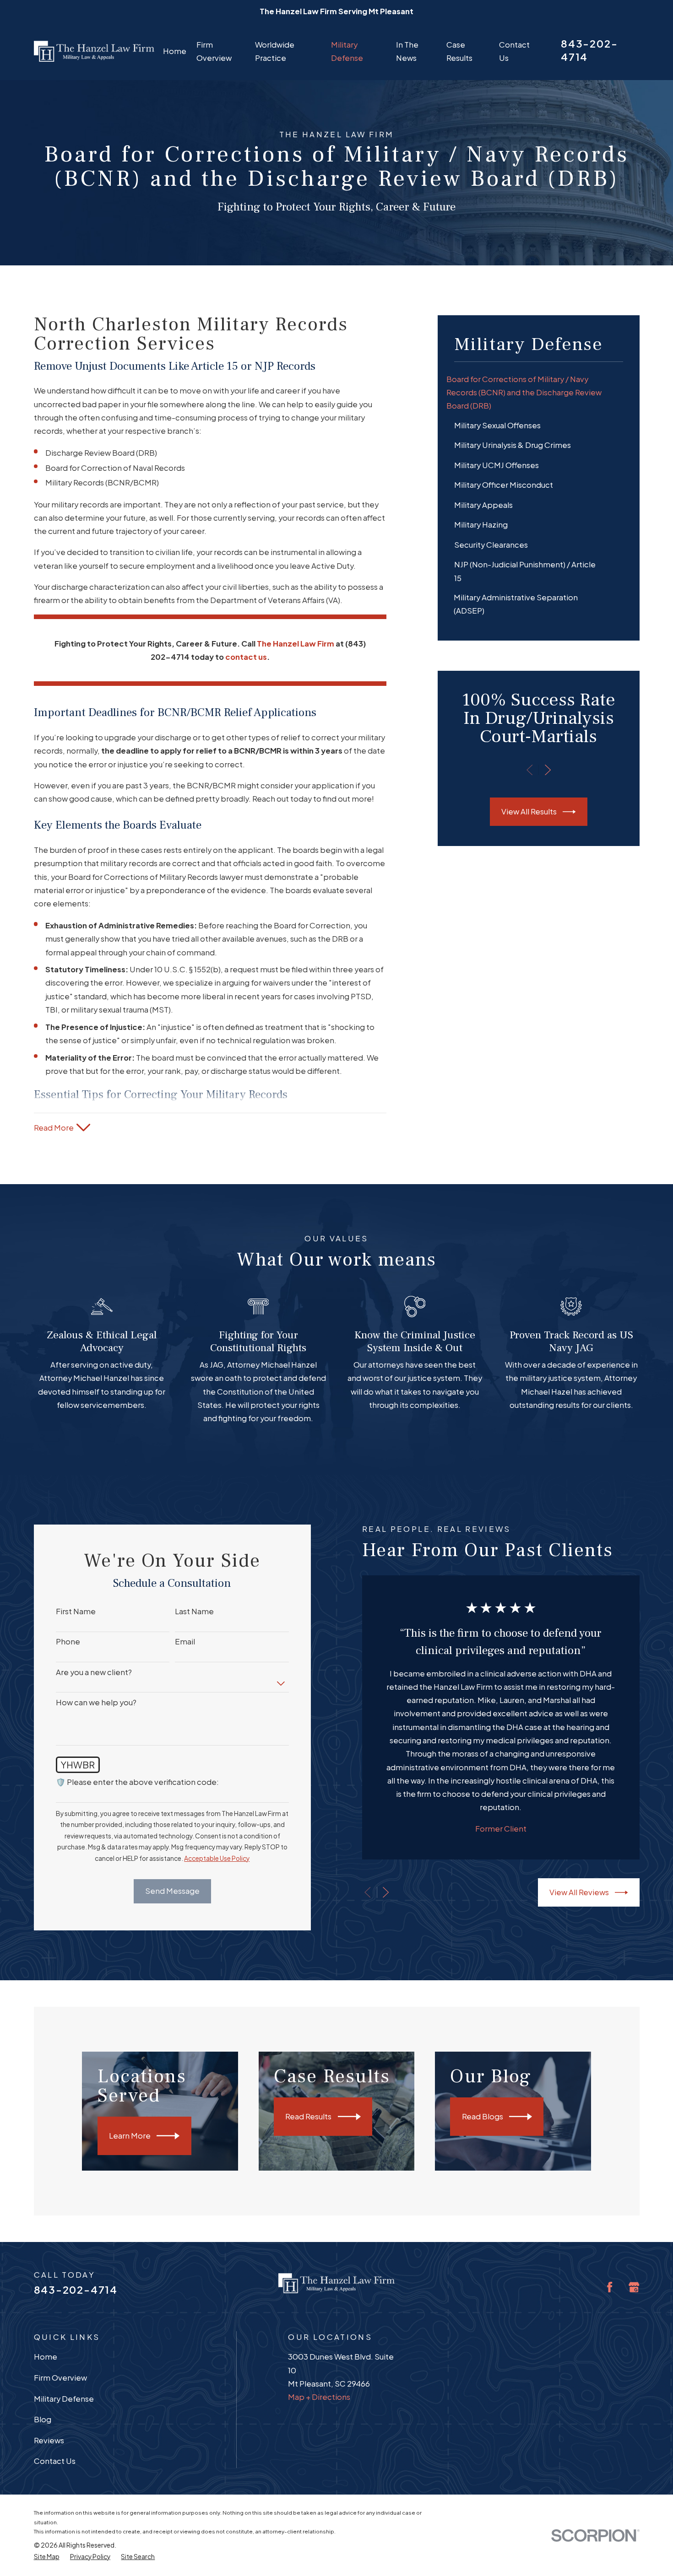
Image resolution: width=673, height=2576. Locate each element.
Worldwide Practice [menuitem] (275, 51)
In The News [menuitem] (407, 51)
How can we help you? (96, 1703)
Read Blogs (483, 2116)
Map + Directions (319, 2397)
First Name (76, 1611)
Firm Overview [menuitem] (214, 51)
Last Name (194, 1611)
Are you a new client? (94, 1672)
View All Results (529, 811)
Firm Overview (60, 2378)
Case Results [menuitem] (459, 51)
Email (185, 1642)
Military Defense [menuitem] (347, 51)
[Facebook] (610, 2287)
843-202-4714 (76, 2290)
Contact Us (55, 2461)
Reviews (49, 2440)
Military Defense (64, 2399)
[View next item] (548, 770)
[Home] (94, 51)
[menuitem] (539, 392)
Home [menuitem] (175, 51)
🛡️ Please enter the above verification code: (137, 1782)
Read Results (308, 2116)
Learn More (130, 2136)
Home (46, 2357)
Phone (68, 1642)
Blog (43, 2419)
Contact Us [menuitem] (514, 51)
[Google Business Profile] (634, 2287)
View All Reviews (579, 1892)
